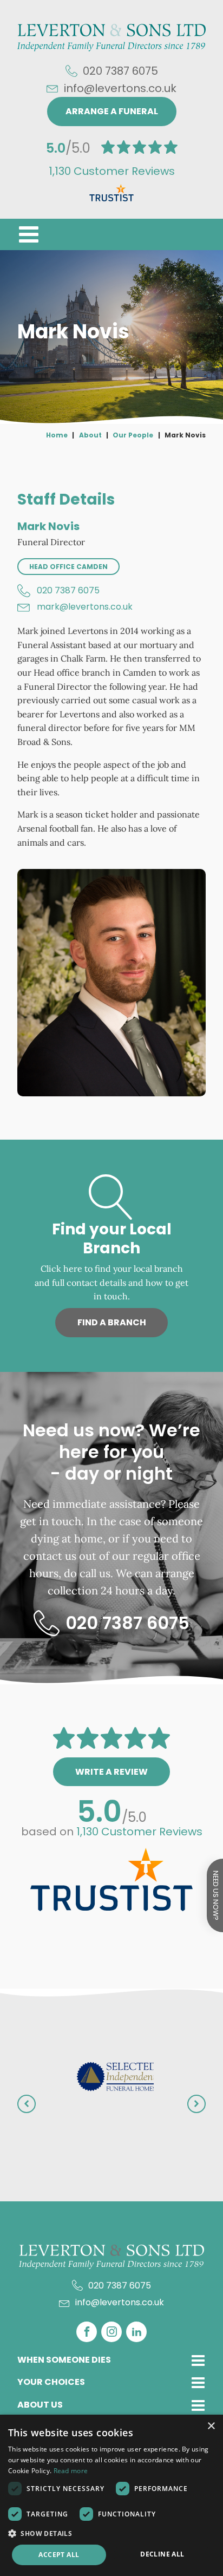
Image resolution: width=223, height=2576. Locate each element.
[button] (29, 234)
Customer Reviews (112, 171)
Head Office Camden (68, 567)
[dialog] (111, 2495)
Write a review (111, 1772)
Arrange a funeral (112, 111)
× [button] (211, 2426)
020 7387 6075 (68, 590)
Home (57, 435)
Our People (133, 435)
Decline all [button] (162, 2554)
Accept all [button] (59, 2555)
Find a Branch (112, 1322)
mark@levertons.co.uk (85, 607)
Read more (71, 2471)
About (90, 435)
